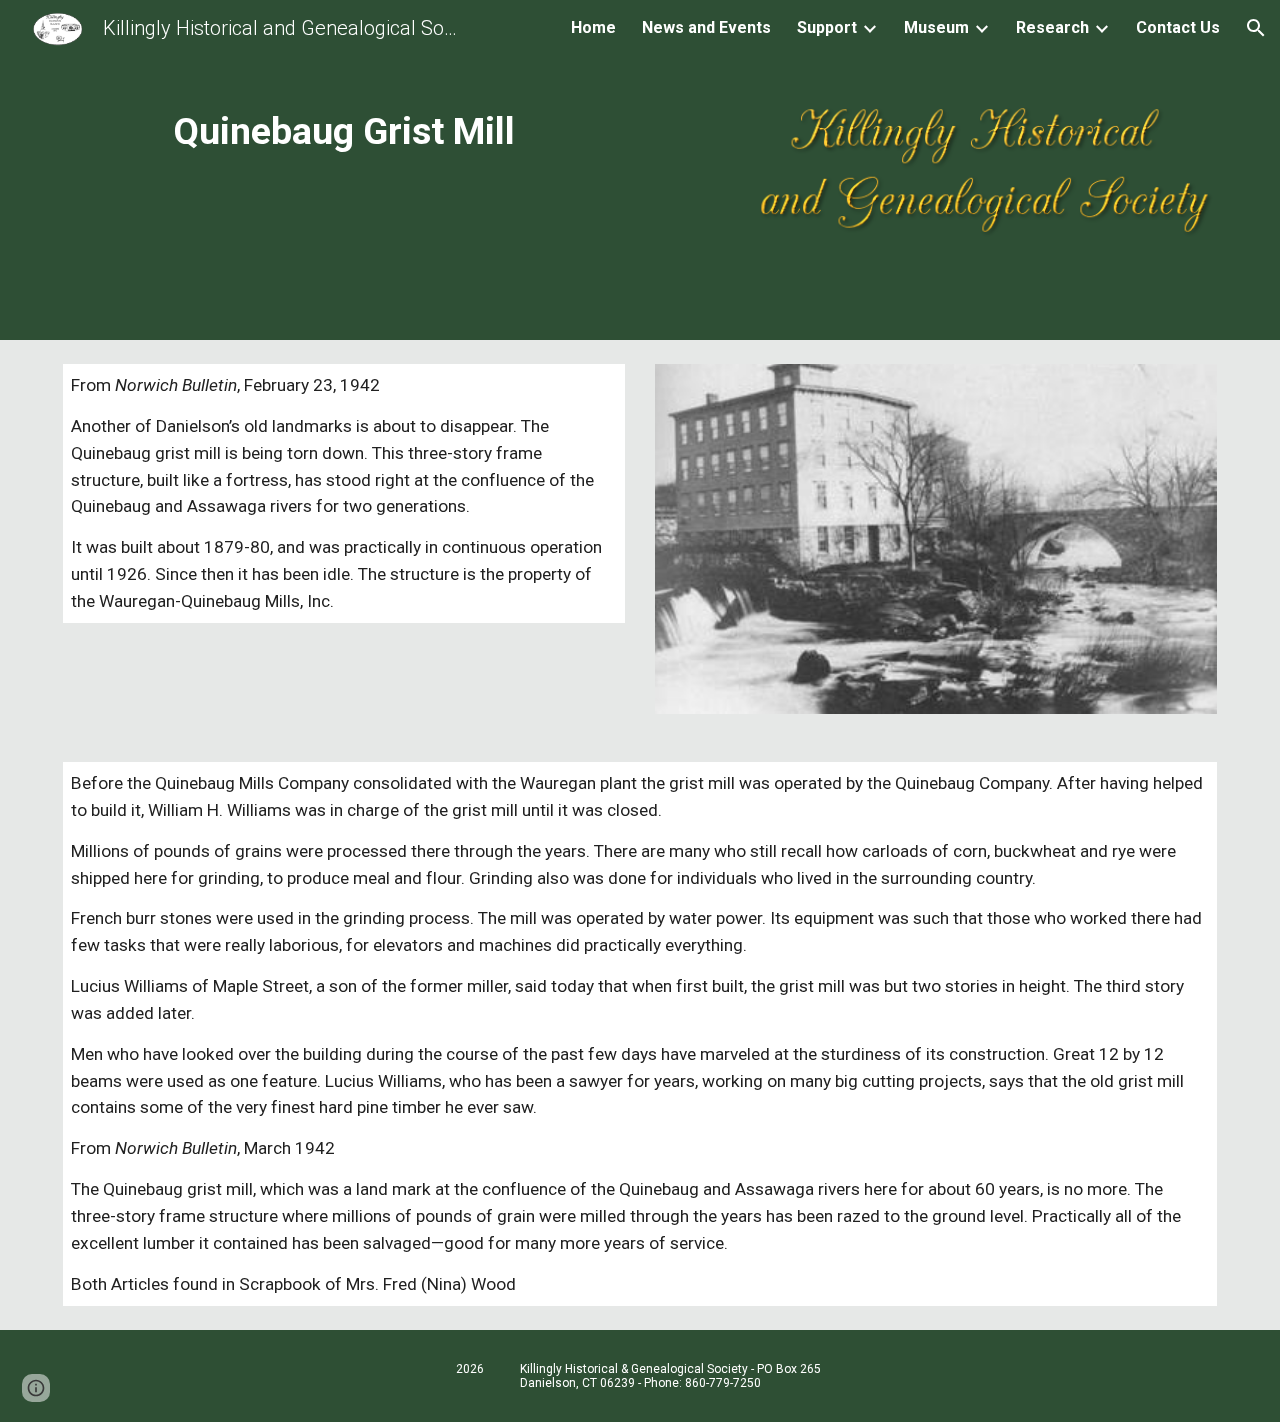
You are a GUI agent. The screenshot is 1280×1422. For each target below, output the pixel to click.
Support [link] (827, 27)
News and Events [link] (706, 27)
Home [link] (593, 27)
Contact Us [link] (1178, 27)
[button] (1256, 28)
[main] (344, 131)
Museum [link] (936, 27)
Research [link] (1052, 27)
